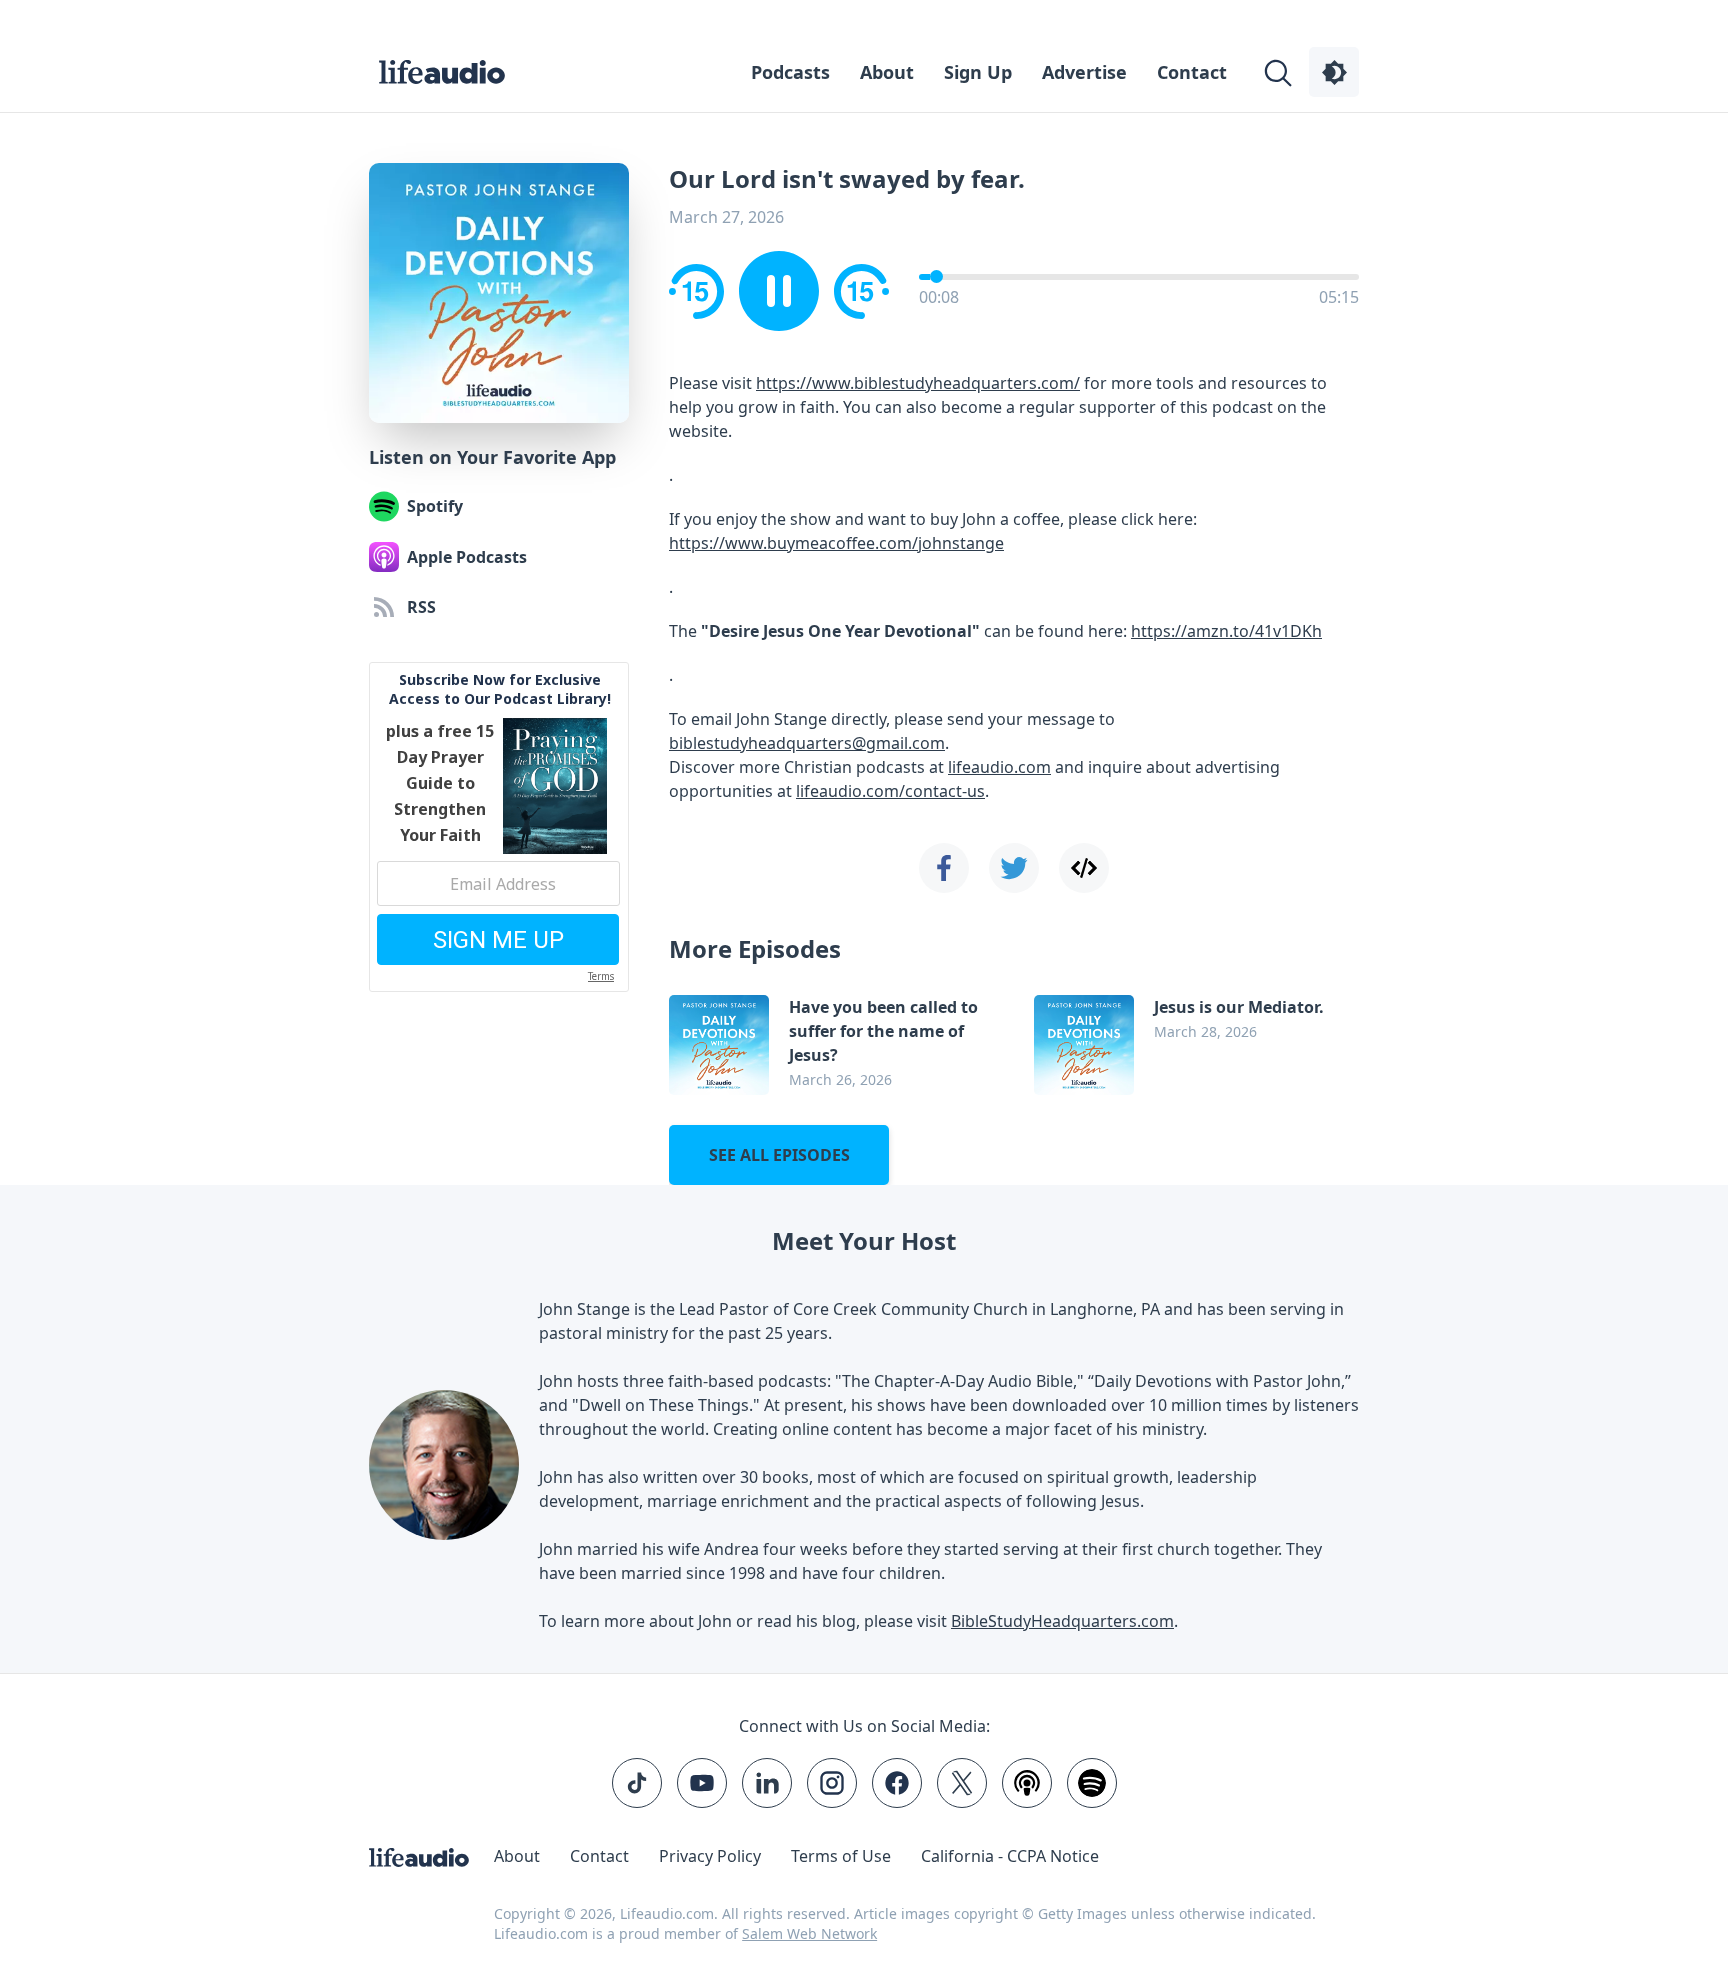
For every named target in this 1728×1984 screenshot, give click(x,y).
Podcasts (790, 72)
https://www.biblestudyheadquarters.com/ (918, 383)
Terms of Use (841, 1856)
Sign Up (978, 72)
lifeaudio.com (999, 767)
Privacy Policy (710, 1856)
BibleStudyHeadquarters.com (1062, 1621)
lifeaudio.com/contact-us (890, 791)
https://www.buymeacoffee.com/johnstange (836, 543)
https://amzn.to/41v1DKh (1226, 631)
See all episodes (779, 1155)
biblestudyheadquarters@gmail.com (807, 743)
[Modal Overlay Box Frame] (499, 827)
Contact (1192, 72)
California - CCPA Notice (1010, 1856)
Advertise (1084, 72)
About (887, 72)
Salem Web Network (809, 1933)
